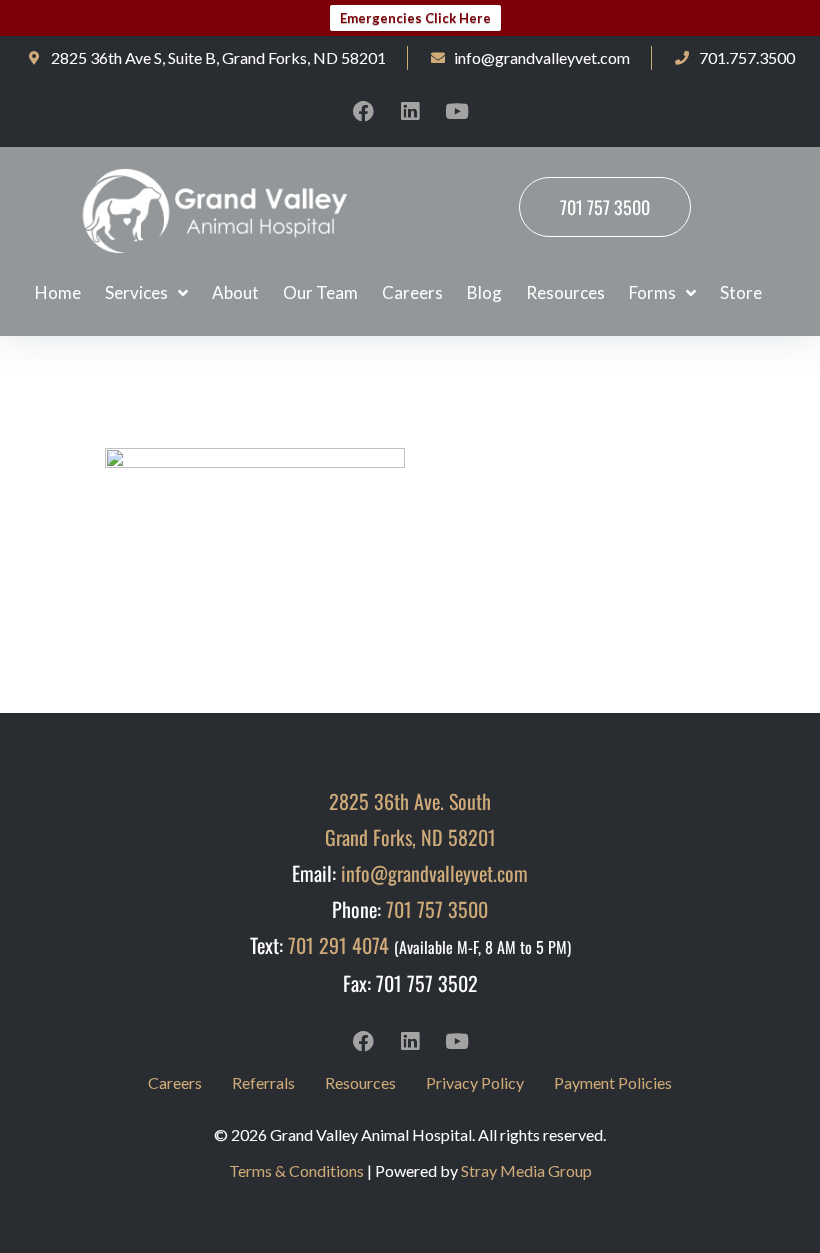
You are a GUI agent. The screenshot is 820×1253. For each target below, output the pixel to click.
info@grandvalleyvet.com (434, 873)
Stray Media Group (526, 1170)
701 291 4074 (338, 945)
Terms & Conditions (296, 1170)
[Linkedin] (410, 111)
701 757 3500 (437, 909)
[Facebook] (363, 111)
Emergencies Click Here (415, 18)
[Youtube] (457, 111)
